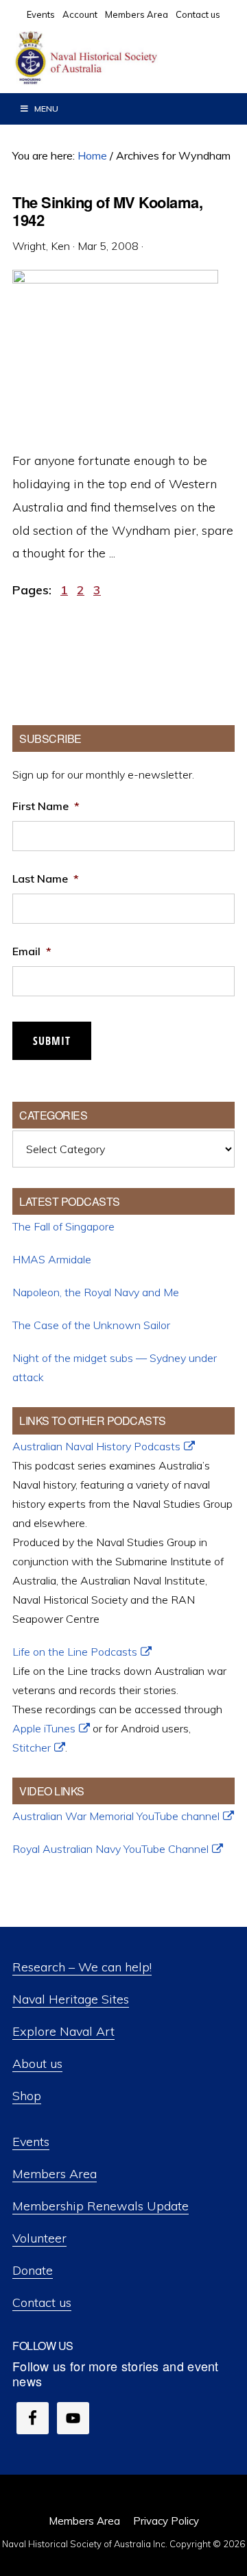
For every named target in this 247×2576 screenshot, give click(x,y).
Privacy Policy (166, 2521)
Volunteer (39, 2238)
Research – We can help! (82, 1967)
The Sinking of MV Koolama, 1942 (107, 211)
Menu (46, 109)
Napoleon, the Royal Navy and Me (96, 1292)
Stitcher (32, 1747)
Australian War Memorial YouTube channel (116, 1816)
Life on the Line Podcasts (75, 1652)
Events (31, 2142)
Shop (27, 2096)
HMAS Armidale (52, 1259)
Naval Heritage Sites (71, 1999)
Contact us (42, 2302)
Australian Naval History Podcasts (96, 1446)
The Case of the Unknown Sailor (91, 1325)
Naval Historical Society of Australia (117, 58)
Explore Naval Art (63, 2031)
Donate (33, 2270)
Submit (52, 1041)
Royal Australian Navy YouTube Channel (110, 1849)
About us (37, 2063)
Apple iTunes (44, 1728)
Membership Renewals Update (101, 2206)
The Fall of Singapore (63, 1226)
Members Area (55, 2174)
